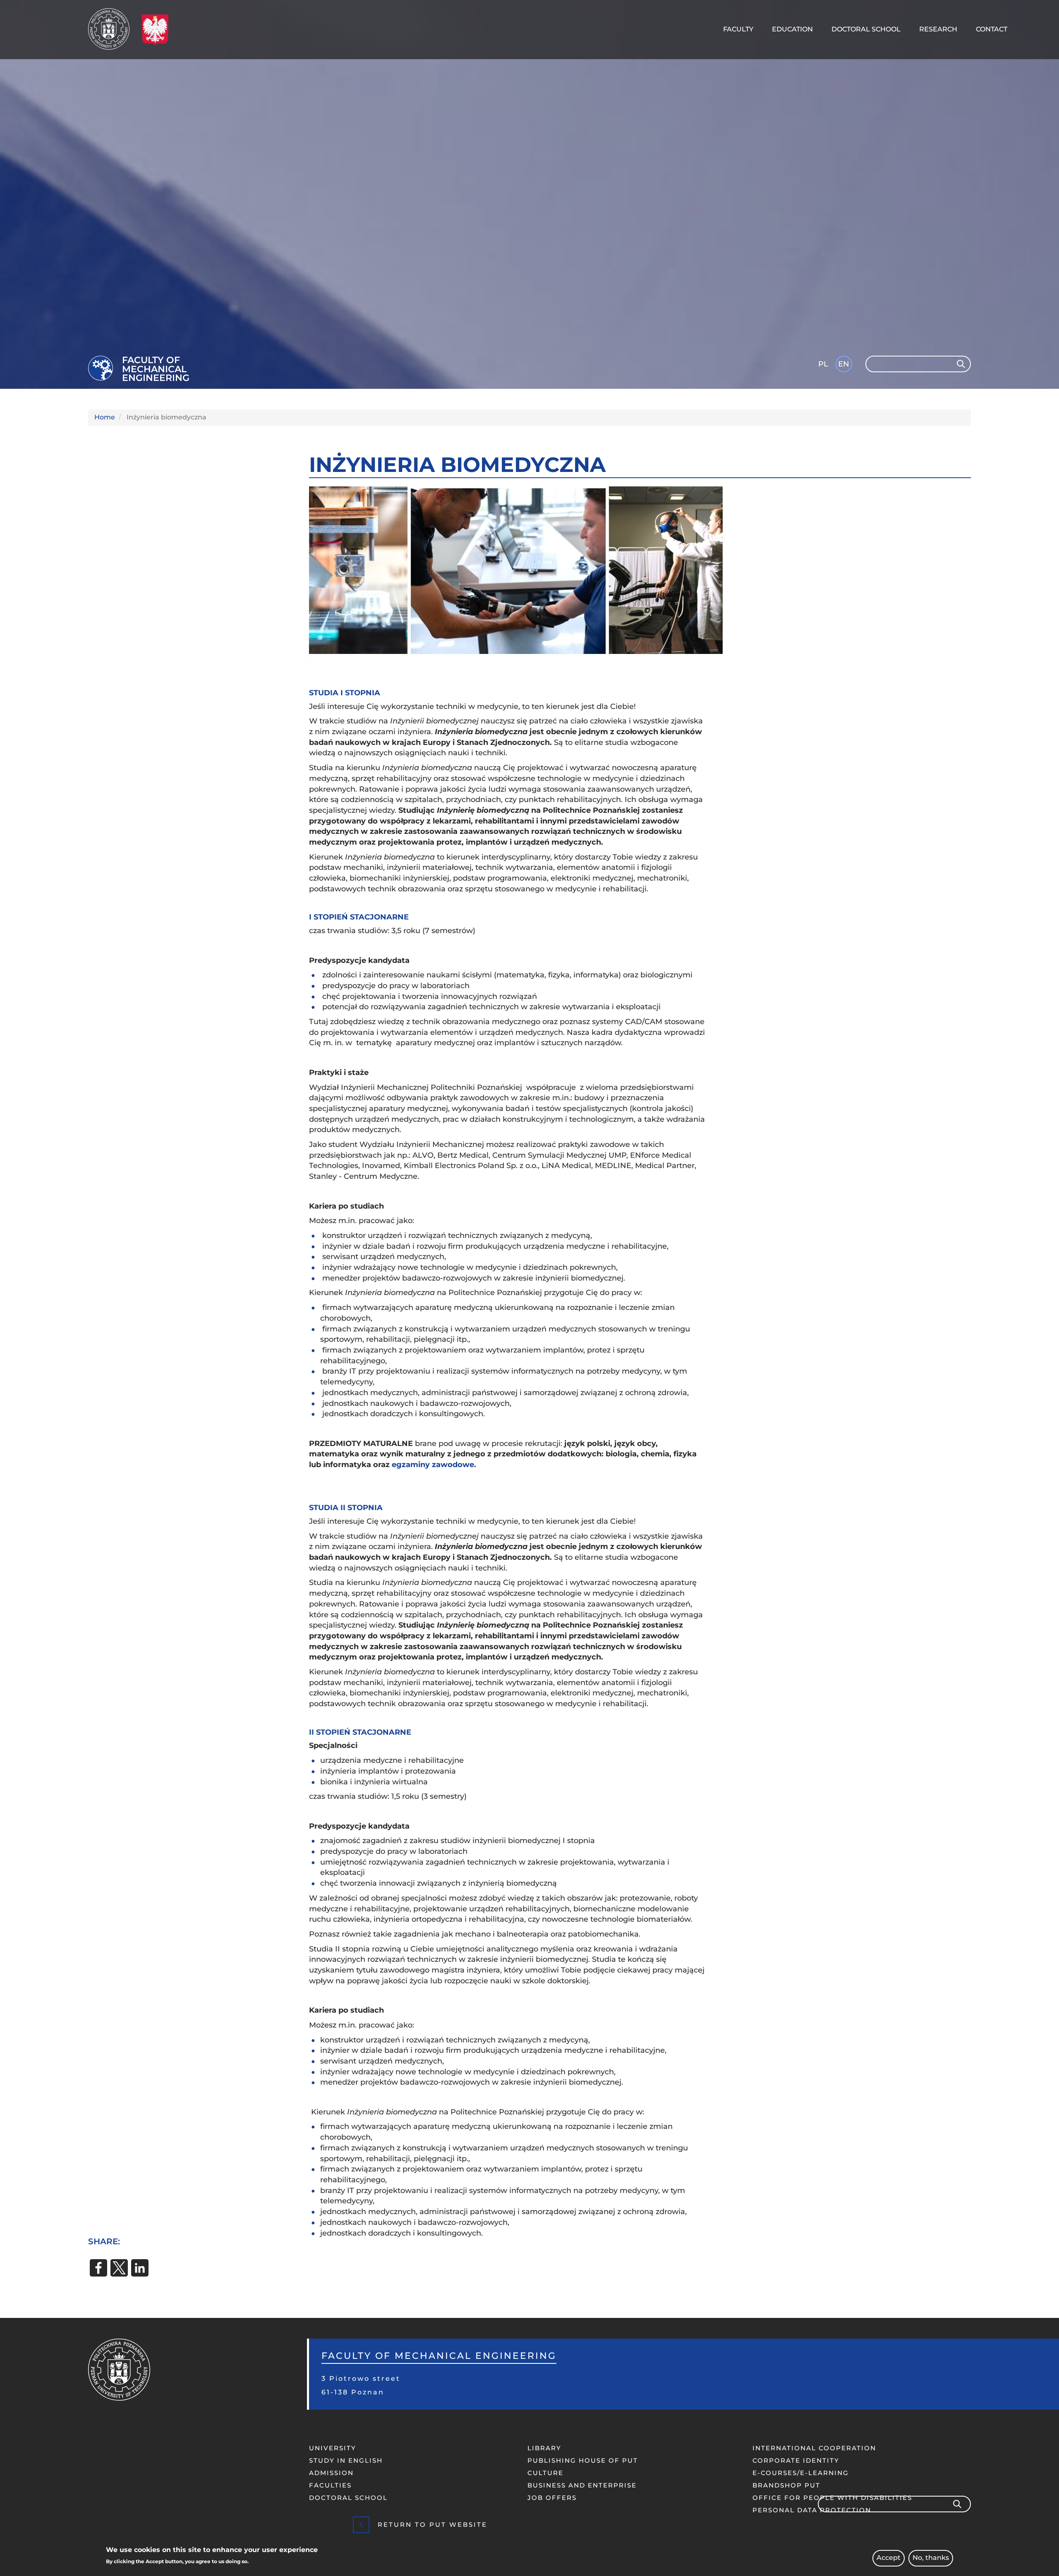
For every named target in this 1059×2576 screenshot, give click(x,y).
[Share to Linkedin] (140, 2268)
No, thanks (931, 2558)
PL (823, 364)
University (333, 2448)
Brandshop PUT (786, 2485)
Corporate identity (796, 2460)
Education (792, 29)
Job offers (552, 2498)
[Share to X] (119, 2268)
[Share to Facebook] (98, 2268)
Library (544, 2448)
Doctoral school (348, 2498)
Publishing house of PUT (583, 2460)
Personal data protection (812, 2510)
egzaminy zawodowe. (434, 1465)
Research (938, 29)
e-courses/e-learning (801, 2473)
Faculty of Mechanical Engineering (156, 369)
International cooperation (814, 2448)
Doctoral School (866, 29)
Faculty (738, 29)
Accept (889, 2558)
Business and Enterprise (582, 2485)
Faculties (330, 2485)
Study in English (346, 2460)
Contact (992, 29)
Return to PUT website (432, 2525)
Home (105, 417)
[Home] (112, 29)
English (845, 365)
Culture (545, 2473)
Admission (331, 2473)
